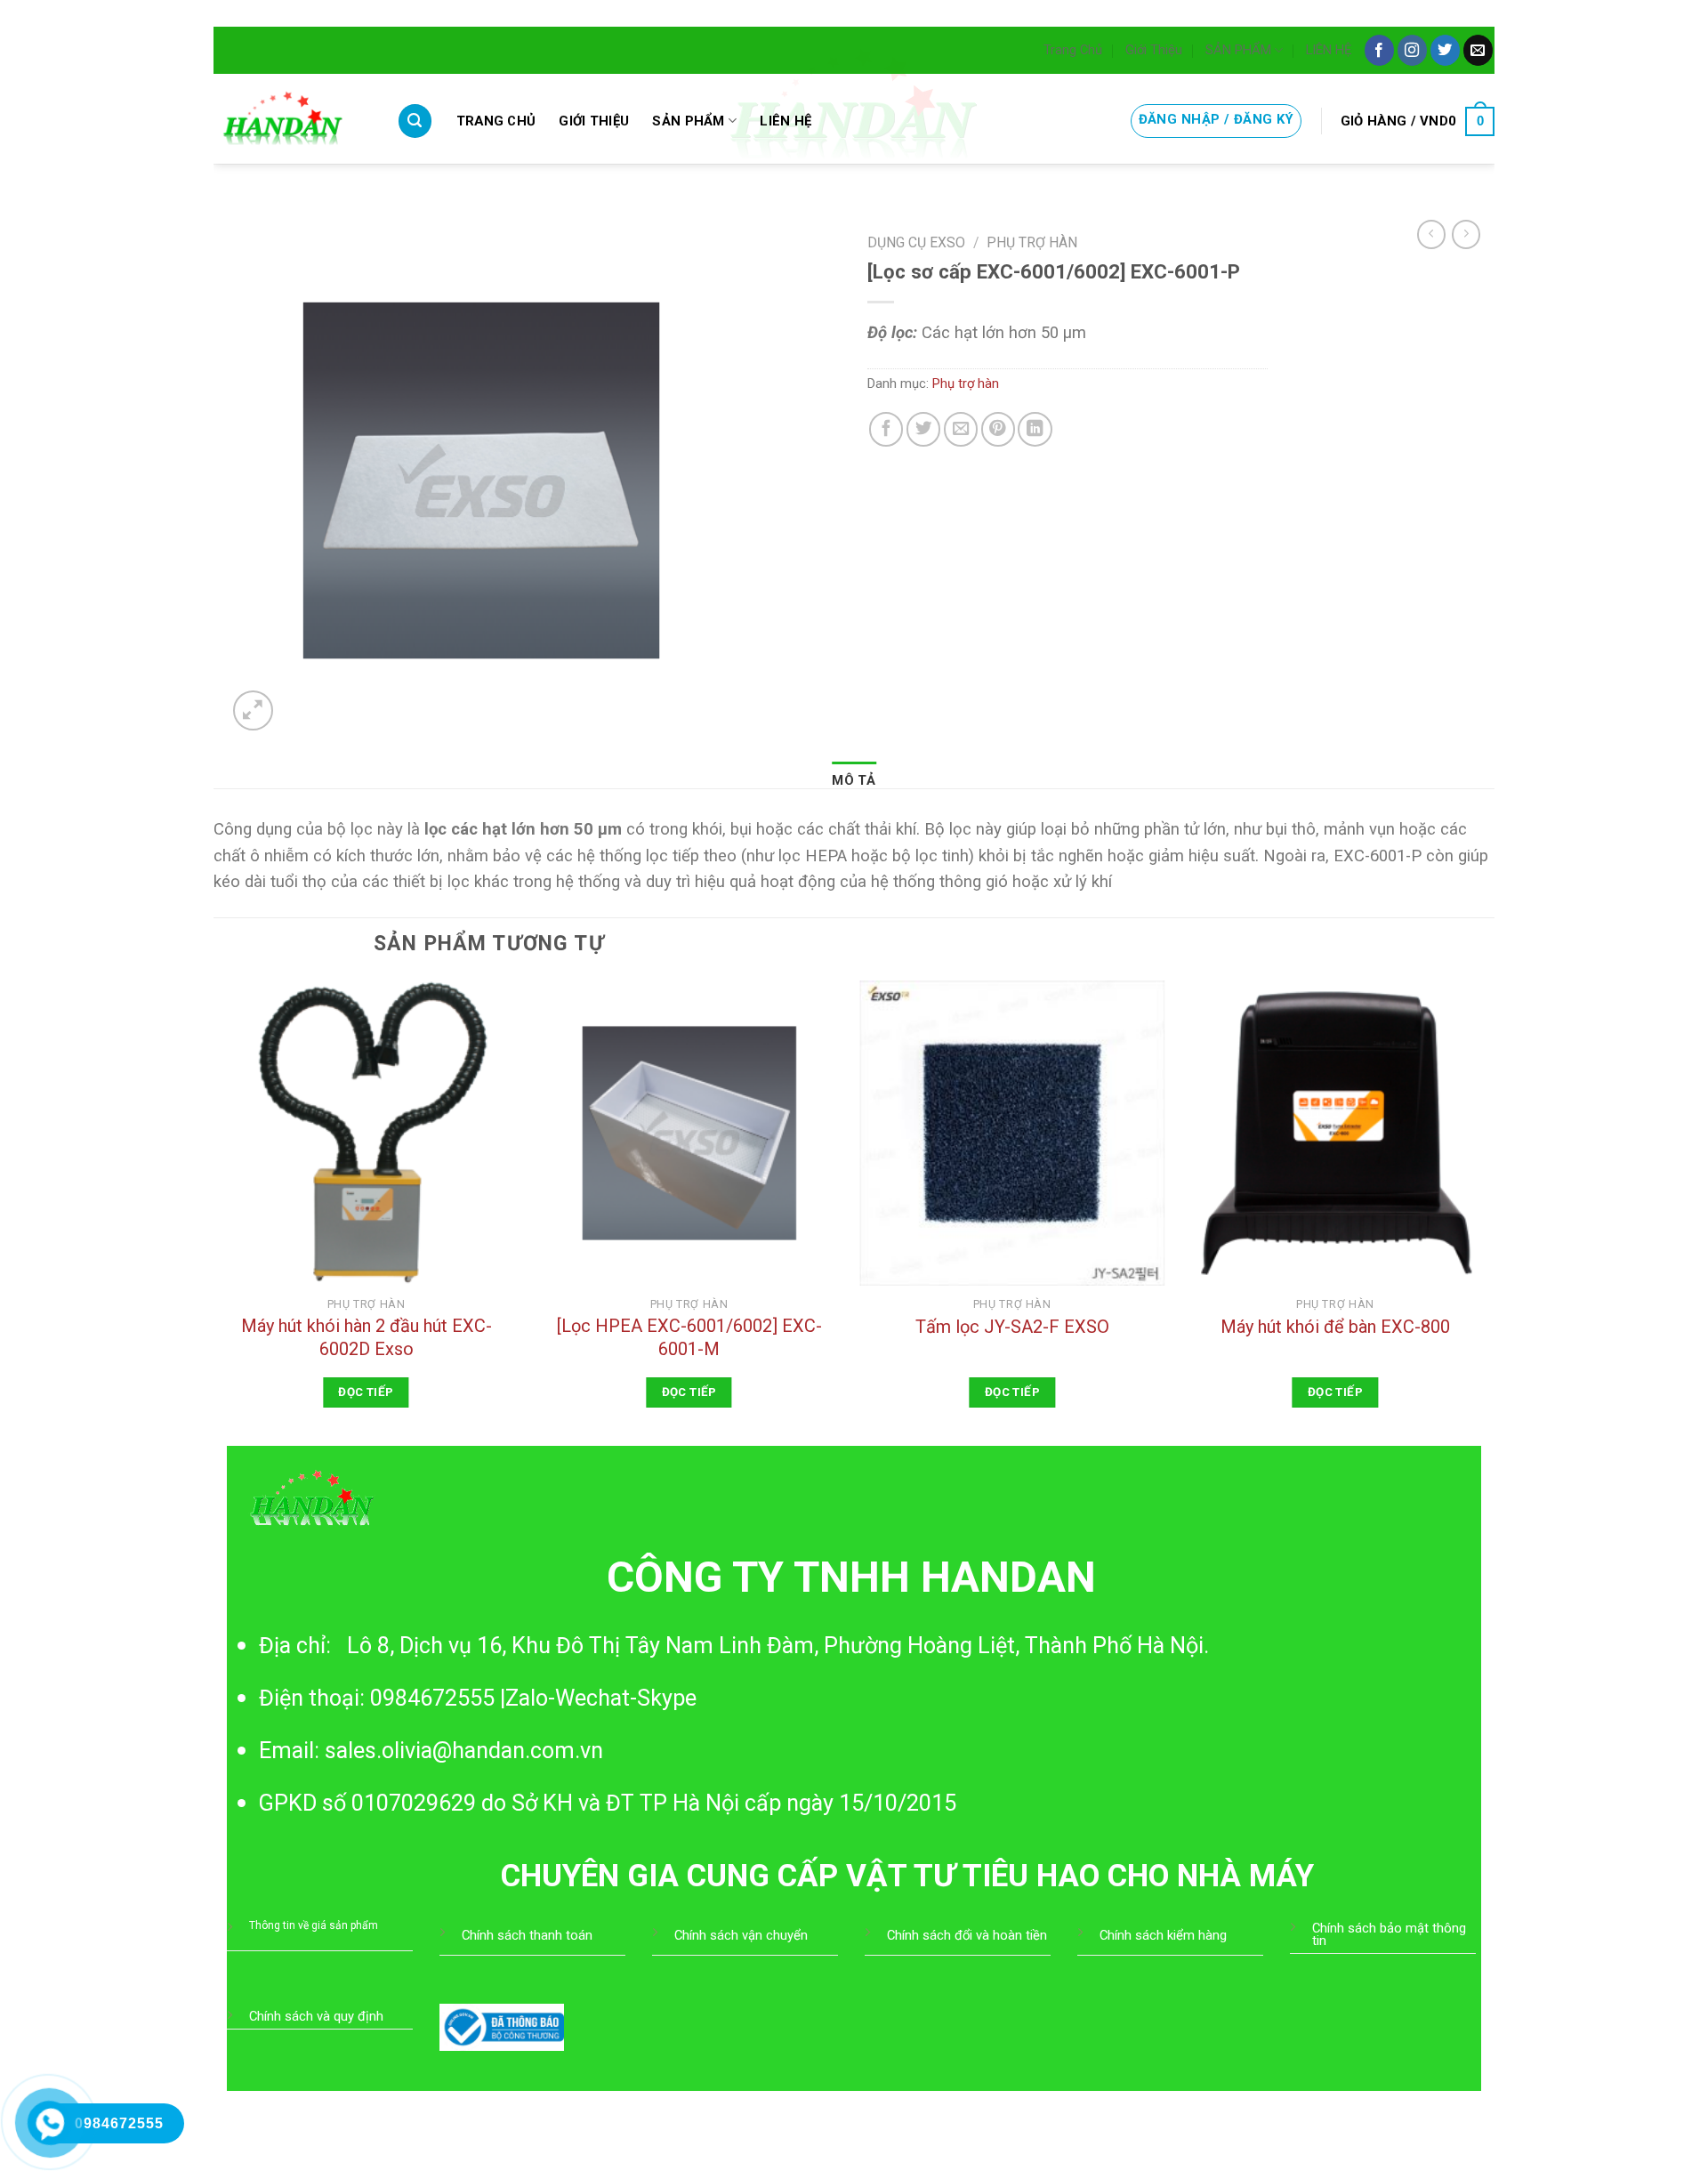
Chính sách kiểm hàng (1163, 1935)
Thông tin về (280, 1925)
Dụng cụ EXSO (916, 242)
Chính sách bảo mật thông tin (1389, 1934)
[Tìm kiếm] (415, 121)
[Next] (1487, 1211)
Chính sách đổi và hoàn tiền (967, 1935)
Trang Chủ (1073, 50)
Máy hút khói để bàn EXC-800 (1335, 1327)
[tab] (854, 781)
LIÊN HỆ (1329, 50)
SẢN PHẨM (1238, 50)
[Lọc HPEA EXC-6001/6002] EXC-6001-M (689, 1337)
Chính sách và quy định (316, 2016)
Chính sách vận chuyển (741, 1935)
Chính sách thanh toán (527, 1935)
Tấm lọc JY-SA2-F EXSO (1012, 1327)
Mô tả (854, 780)
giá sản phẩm (345, 1925)
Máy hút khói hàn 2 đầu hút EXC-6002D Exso (367, 1337)
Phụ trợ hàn (1032, 242)
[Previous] (214, 1211)
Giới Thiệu (1154, 50)
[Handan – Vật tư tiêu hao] (292, 119)
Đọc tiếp (366, 1392)
